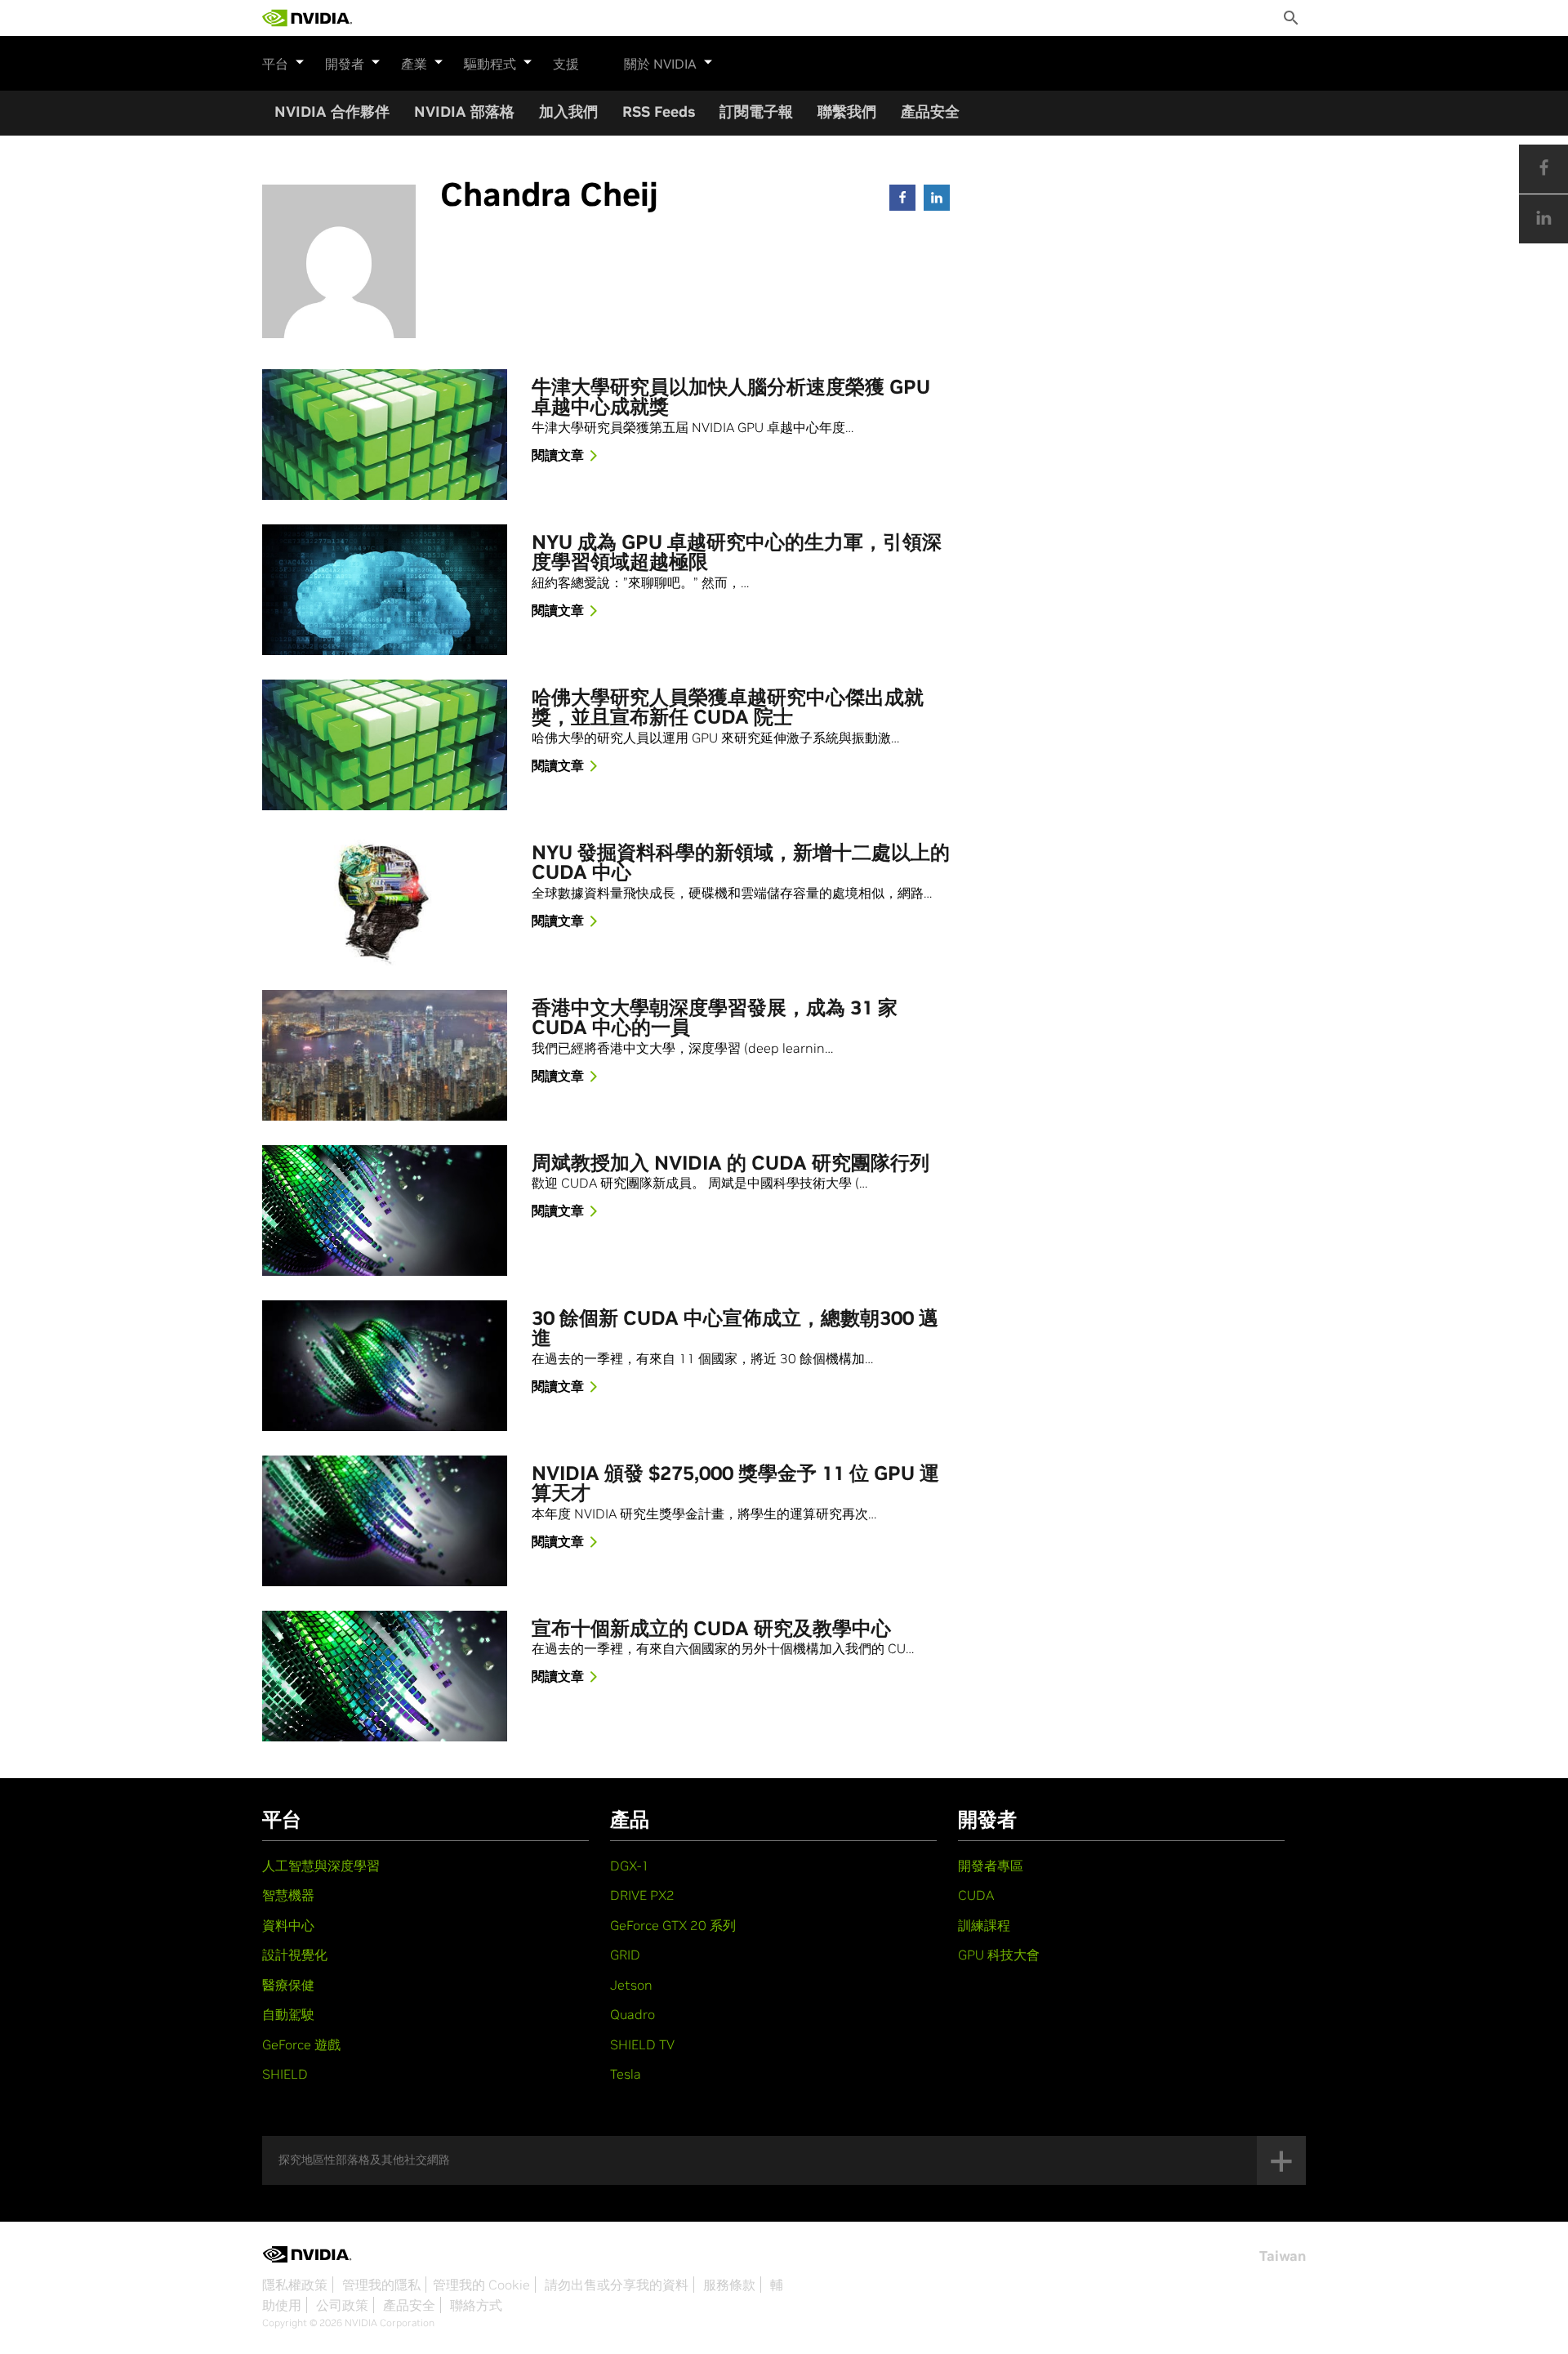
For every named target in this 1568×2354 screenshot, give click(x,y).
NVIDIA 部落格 (464, 111)
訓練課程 (984, 1925)
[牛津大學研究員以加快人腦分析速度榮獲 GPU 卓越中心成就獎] (385, 435)
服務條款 (729, 2285)
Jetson (631, 1985)
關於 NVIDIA (660, 64)
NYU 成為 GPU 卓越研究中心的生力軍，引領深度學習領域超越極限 (737, 553)
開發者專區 (991, 1866)
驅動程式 (490, 64)
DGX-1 (630, 1866)
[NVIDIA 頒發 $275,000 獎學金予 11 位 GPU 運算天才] (385, 1521)
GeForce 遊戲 (301, 2044)
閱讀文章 (558, 455)
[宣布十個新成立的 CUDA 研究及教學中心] (385, 1676)
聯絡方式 (476, 2305)
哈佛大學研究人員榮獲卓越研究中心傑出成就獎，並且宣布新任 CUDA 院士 (728, 708)
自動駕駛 (288, 2014)
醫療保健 (288, 1985)
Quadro (633, 2014)
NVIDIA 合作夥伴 (332, 111)
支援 (566, 64)
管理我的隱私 (381, 2285)
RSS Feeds (659, 111)
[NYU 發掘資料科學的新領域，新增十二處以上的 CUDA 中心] (385, 900)
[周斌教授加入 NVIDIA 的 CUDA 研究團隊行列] (385, 1210)
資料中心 (288, 1925)
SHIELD (285, 2074)
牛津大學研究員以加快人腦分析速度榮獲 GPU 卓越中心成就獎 (731, 398)
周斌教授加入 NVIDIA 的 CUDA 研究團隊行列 (731, 1164)
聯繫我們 (847, 111)
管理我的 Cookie (481, 2285)
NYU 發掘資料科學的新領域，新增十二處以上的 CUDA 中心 (741, 863)
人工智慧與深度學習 (321, 1866)
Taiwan (1283, 2256)
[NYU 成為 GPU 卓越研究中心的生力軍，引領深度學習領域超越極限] (385, 590)
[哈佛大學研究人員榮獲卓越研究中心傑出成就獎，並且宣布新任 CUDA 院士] (385, 745)
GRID (625, 1955)
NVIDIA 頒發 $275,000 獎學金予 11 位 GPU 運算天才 (735, 1484)
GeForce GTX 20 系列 (673, 1925)
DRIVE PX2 (642, 1895)
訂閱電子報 (756, 111)
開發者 (345, 64)
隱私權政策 (295, 2285)
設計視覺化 (295, 1955)
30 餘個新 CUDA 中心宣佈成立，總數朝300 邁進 (735, 1329)
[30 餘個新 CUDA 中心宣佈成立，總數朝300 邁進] (385, 1366)
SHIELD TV (642, 2044)
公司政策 (342, 2305)
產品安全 (930, 111)
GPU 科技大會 (999, 1955)
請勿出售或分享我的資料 (617, 2285)
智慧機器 (288, 1895)
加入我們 (568, 111)
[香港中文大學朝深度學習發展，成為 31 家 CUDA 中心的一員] (385, 1055)
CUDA (976, 1895)
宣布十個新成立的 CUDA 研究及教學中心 (711, 1629)
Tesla (626, 2074)
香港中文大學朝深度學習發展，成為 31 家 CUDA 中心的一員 (715, 1019)
